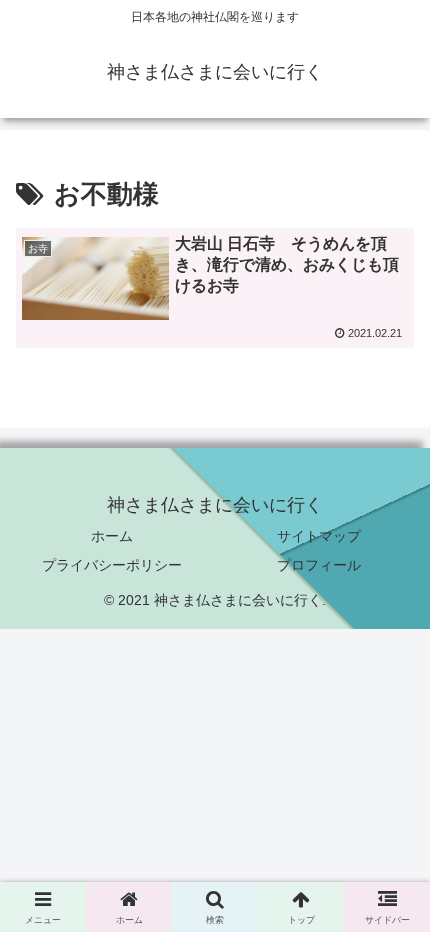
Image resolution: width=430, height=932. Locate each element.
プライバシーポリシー (112, 565)
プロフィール (319, 565)
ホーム (112, 536)
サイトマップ (319, 536)
